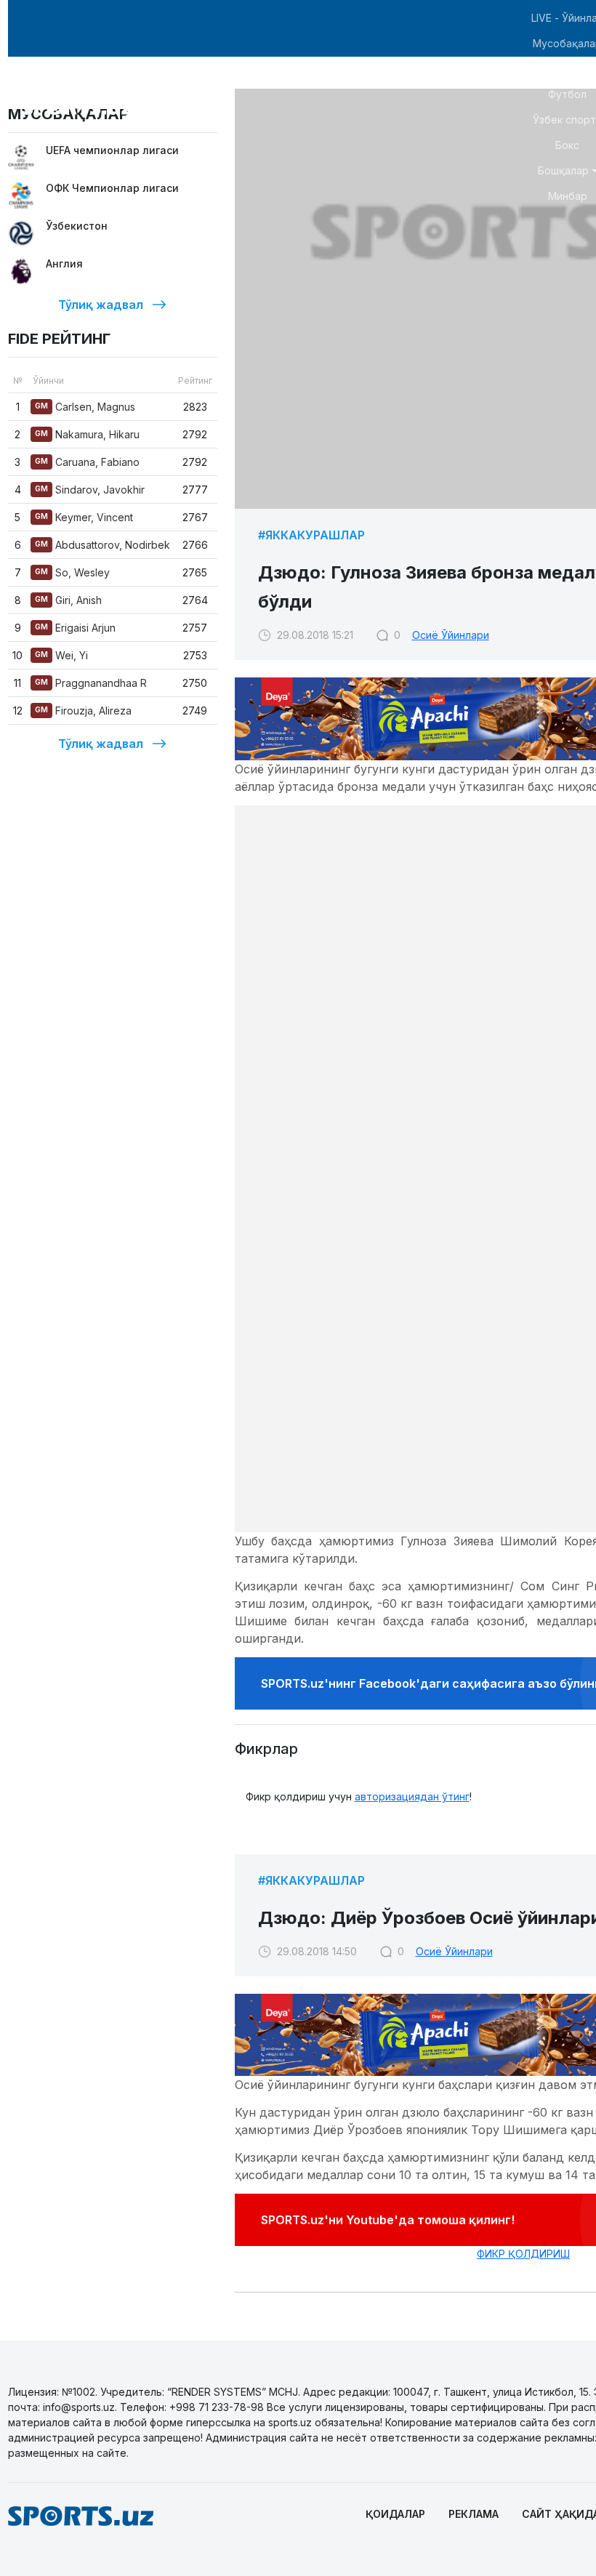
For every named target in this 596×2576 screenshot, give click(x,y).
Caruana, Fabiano (87, 462)
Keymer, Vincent (84, 517)
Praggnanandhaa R (91, 683)
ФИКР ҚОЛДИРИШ (523, 2254)
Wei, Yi (61, 655)
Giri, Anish (68, 600)
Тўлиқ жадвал (101, 305)
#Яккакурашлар (311, 535)
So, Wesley (72, 572)
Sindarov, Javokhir (90, 490)
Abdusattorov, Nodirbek (102, 545)
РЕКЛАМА (474, 2514)
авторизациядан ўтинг (412, 1796)
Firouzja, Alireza (83, 711)
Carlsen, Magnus (85, 407)
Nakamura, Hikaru (87, 434)
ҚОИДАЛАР (395, 2514)
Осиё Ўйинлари (451, 635)
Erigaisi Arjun (75, 628)
